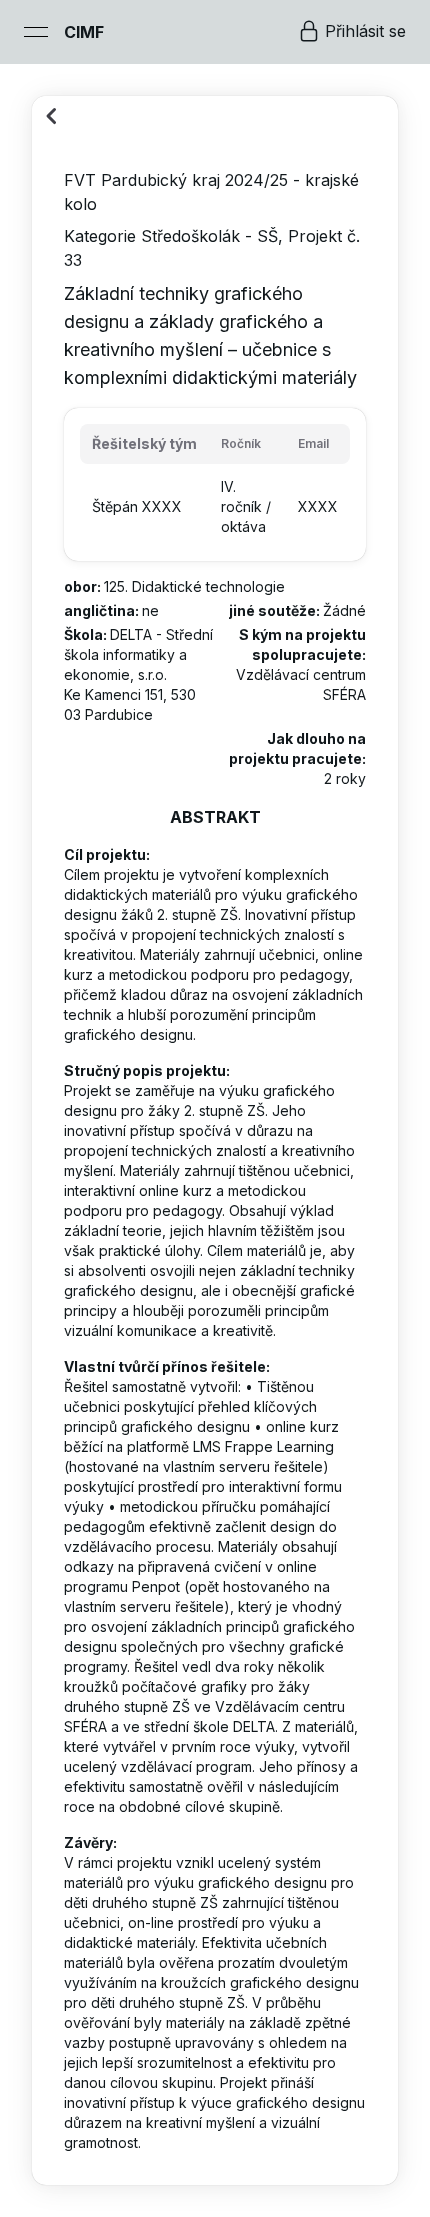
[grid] (215, 484)
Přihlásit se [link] (365, 31)
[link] (84, 32)
